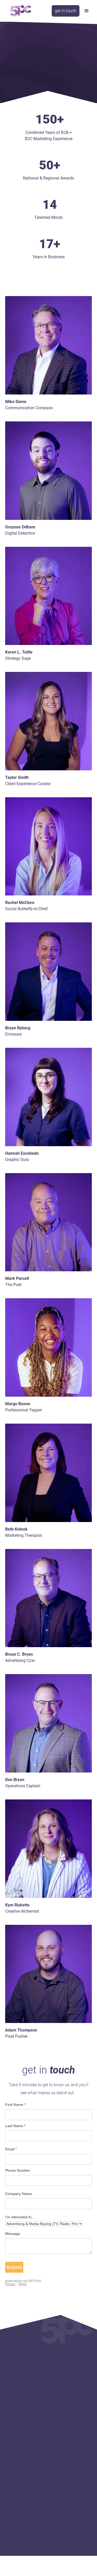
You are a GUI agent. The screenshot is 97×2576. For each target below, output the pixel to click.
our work (13, 2419)
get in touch (66, 11)
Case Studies (25, 2435)
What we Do (63, 2367)
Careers (20, 2384)
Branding (69, 2384)
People (20, 2375)
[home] (19, 11)
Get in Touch (64, 2444)
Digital (67, 2400)
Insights (60, 2427)
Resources (62, 2435)
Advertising (71, 2409)
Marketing (70, 2375)
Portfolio (21, 2427)
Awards (20, 2444)
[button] (87, 11)
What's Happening (69, 2419)
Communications (76, 2392)
